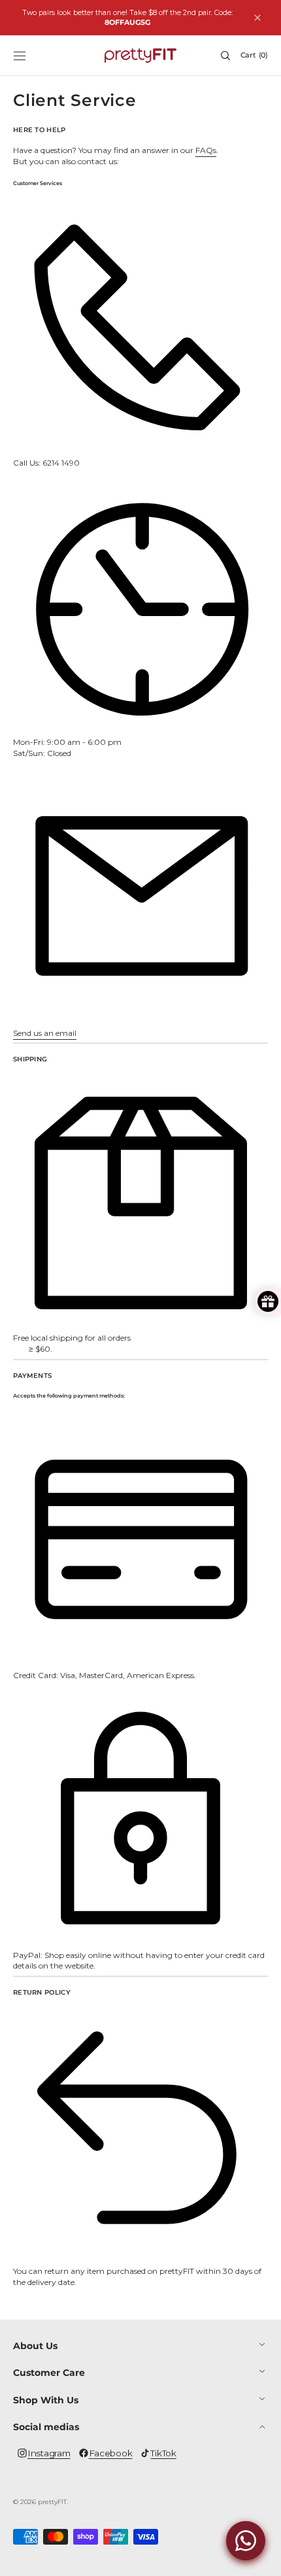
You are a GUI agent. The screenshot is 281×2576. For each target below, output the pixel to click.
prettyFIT (52, 2502)
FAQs (206, 150)
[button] (20, 56)
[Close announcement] (257, 18)
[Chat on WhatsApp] (246, 2541)
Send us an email (45, 1033)
